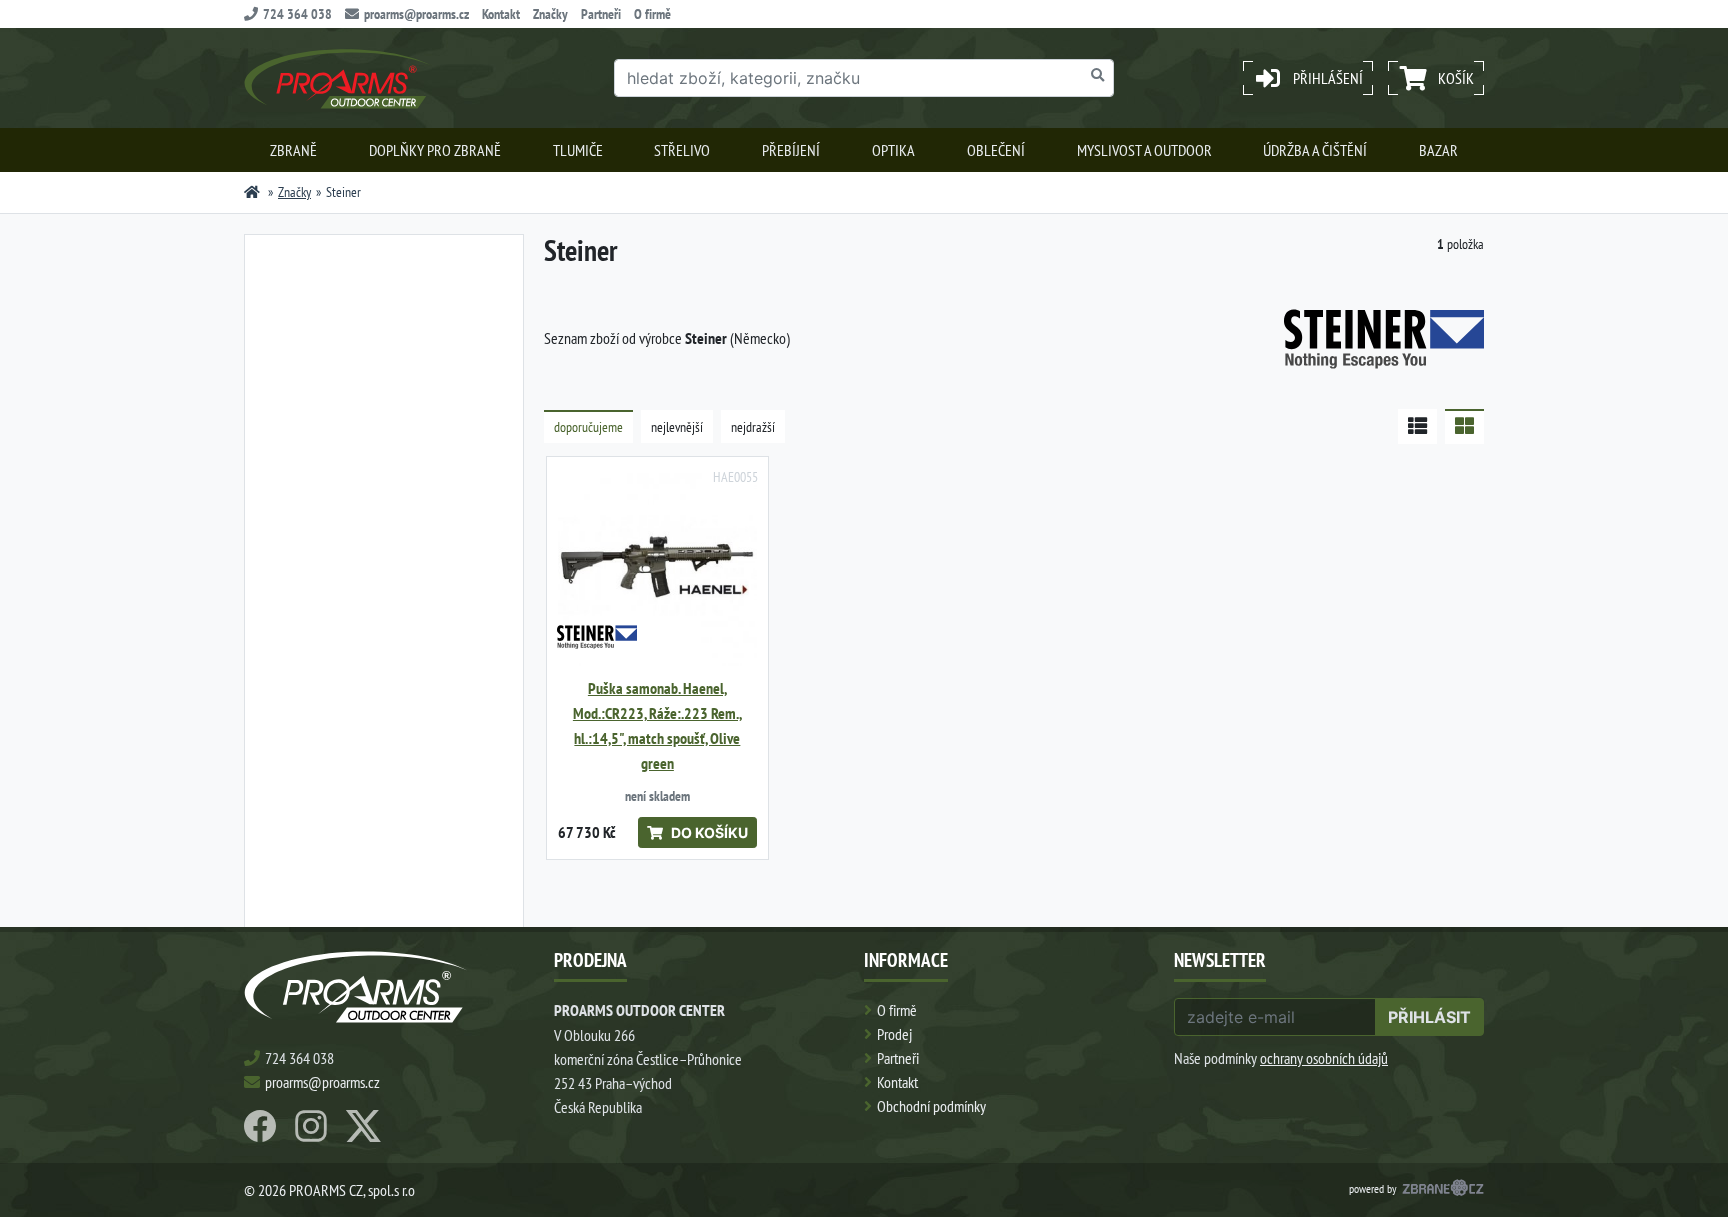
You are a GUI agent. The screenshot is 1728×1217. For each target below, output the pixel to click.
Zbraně (293, 150)
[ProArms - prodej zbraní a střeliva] (252, 192)
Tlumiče (578, 150)
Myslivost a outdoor (1144, 150)
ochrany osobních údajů (1324, 1058)
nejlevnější (677, 427)
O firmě (652, 14)
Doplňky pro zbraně (435, 150)
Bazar (1438, 150)
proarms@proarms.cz (416, 14)
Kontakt (501, 14)
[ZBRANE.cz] (1443, 1190)
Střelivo (682, 150)
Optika (893, 150)
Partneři (601, 14)
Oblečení (996, 150)
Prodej (894, 1034)
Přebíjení (791, 150)
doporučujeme (588, 427)
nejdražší (753, 427)
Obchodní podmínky (931, 1106)
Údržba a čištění (1315, 150)
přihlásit (1429, 1017)
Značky (550, 14)
